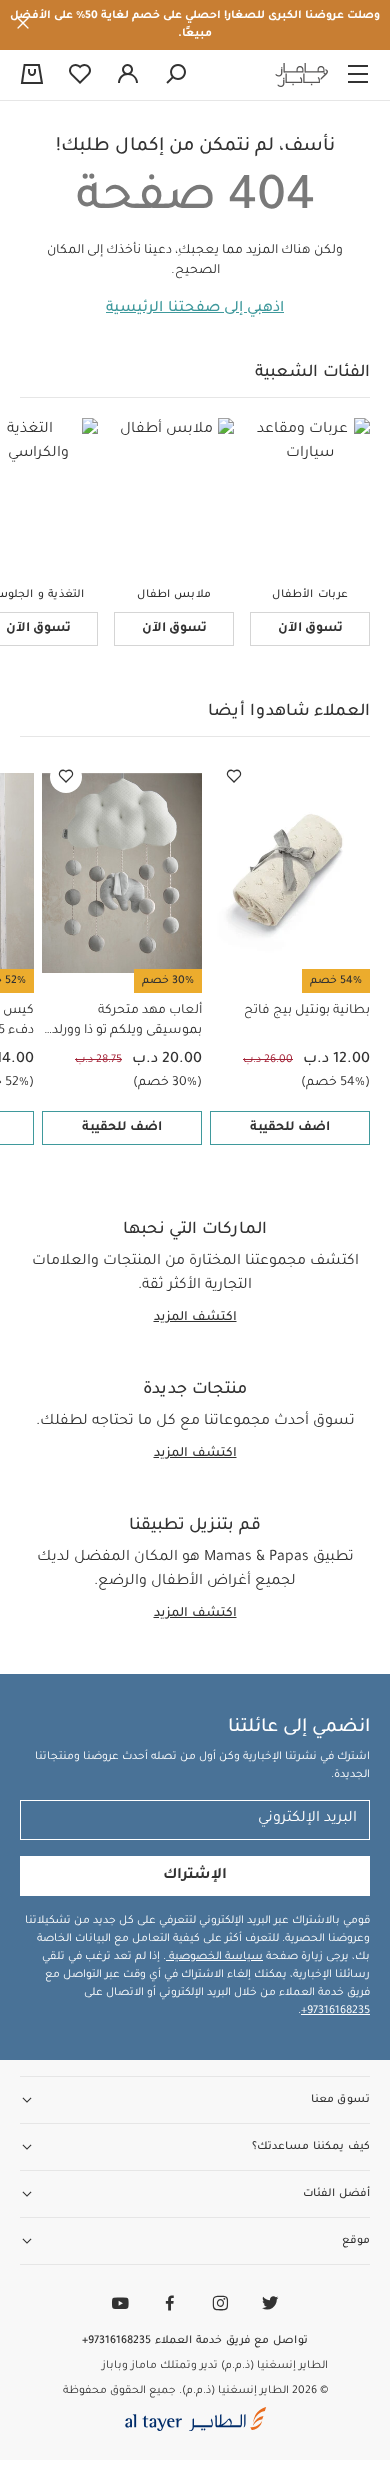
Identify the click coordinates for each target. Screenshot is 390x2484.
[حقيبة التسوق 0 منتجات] (32, 76)
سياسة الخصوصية (214, 1957)
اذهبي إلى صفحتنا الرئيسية (195, 309)
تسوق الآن (310, 629)
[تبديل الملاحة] (358, 75)
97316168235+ (335, 2011)
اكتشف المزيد (195, 1318)
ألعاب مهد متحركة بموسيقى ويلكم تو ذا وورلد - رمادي (123, 1022)
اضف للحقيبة (290, 1128)
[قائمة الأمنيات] (234, 777)
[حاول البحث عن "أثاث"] (176, 75)
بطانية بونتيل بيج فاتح (307, 1011)
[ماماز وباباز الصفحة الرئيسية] (302, 75)
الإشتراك (195, 1876)
